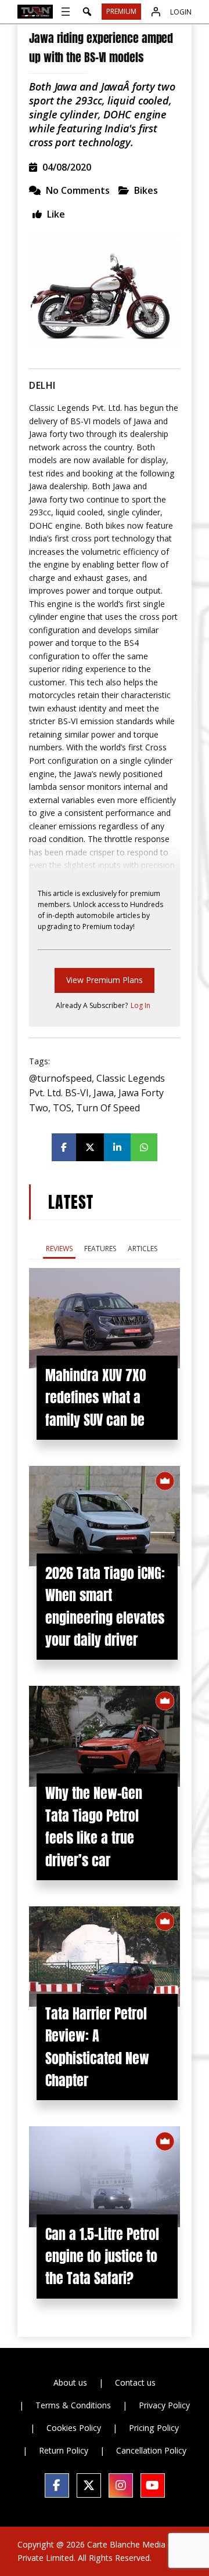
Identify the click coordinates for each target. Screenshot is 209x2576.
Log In (140, 1005)
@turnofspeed (60, 1078)
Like (55, 214)
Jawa (104, 1093)
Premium (121, 11)
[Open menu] (66, 12)
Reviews (59, 1249)
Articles (143, 1249)
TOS (62, 1108)
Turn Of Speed (108, 1108)
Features (100, 1249)
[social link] (57, 2485)
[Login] (156, 12)
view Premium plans (105, 980)
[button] (87, 12)
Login (181, 12)
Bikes (146, 190)
